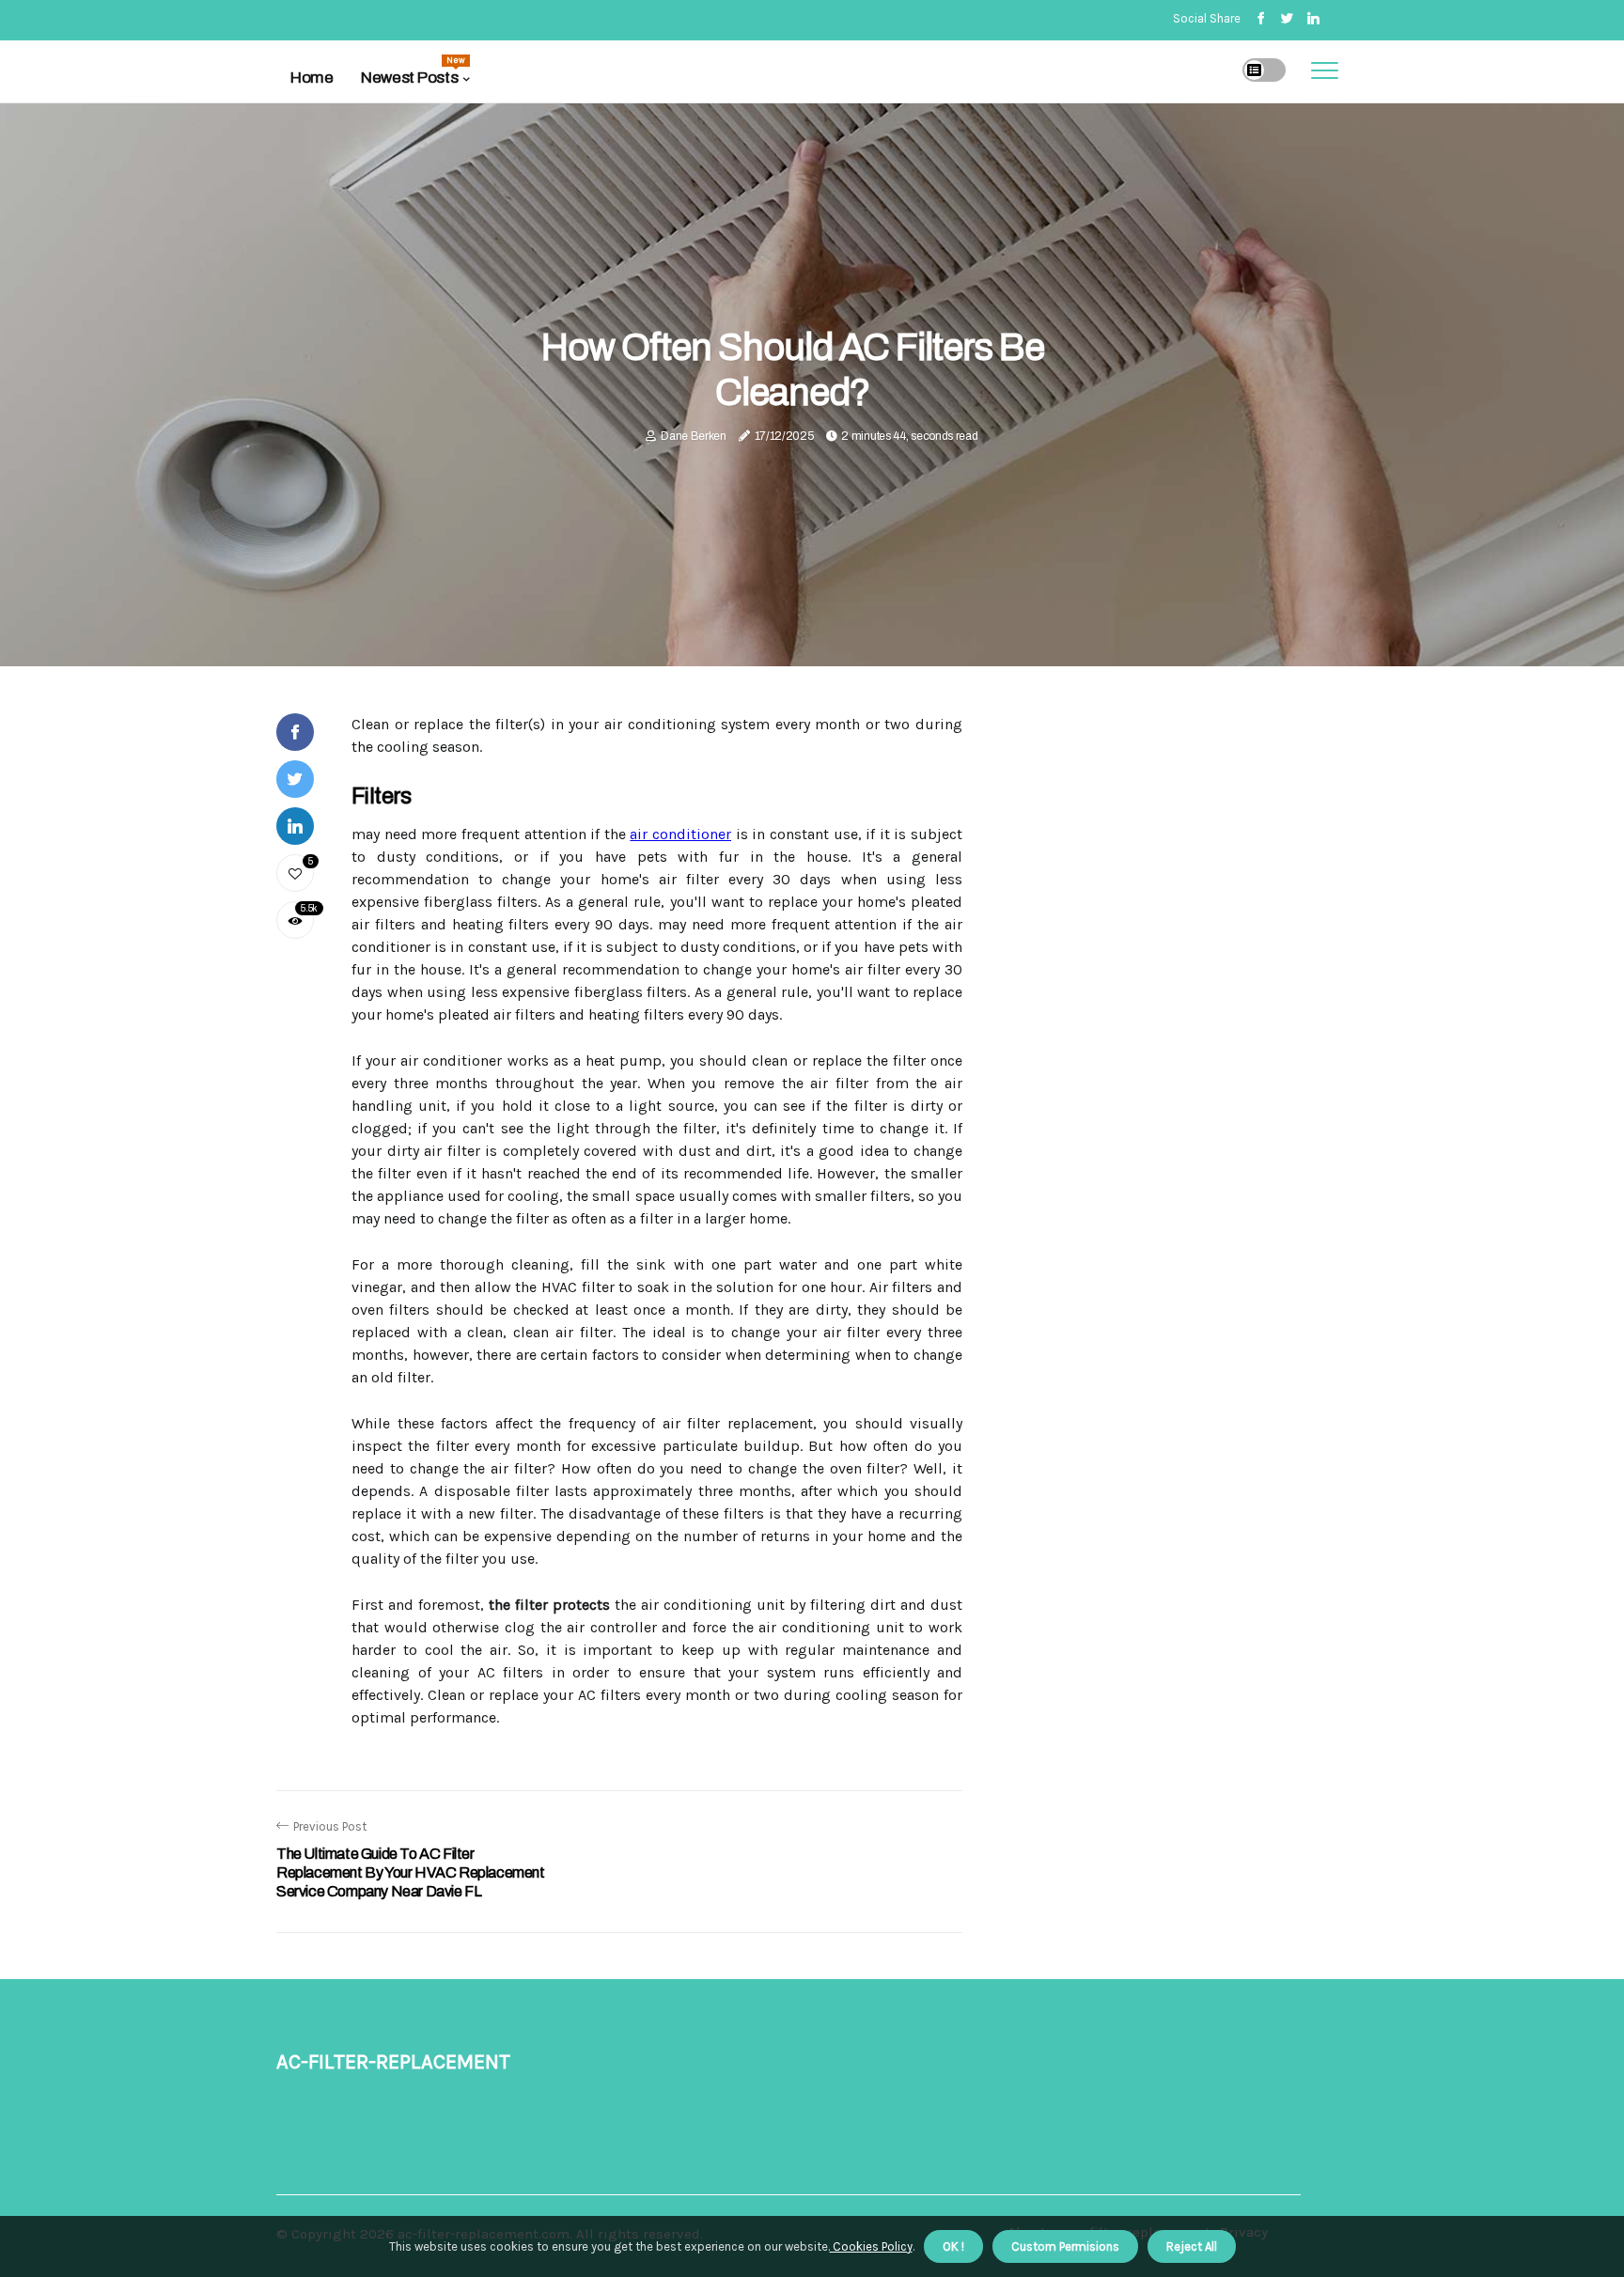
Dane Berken (694, 436)
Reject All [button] (1192, 2246)
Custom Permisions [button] (1065, 2246)
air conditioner (680, 834)
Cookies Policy (871, 2246)
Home (312, 78)
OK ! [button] (953, 2246)
